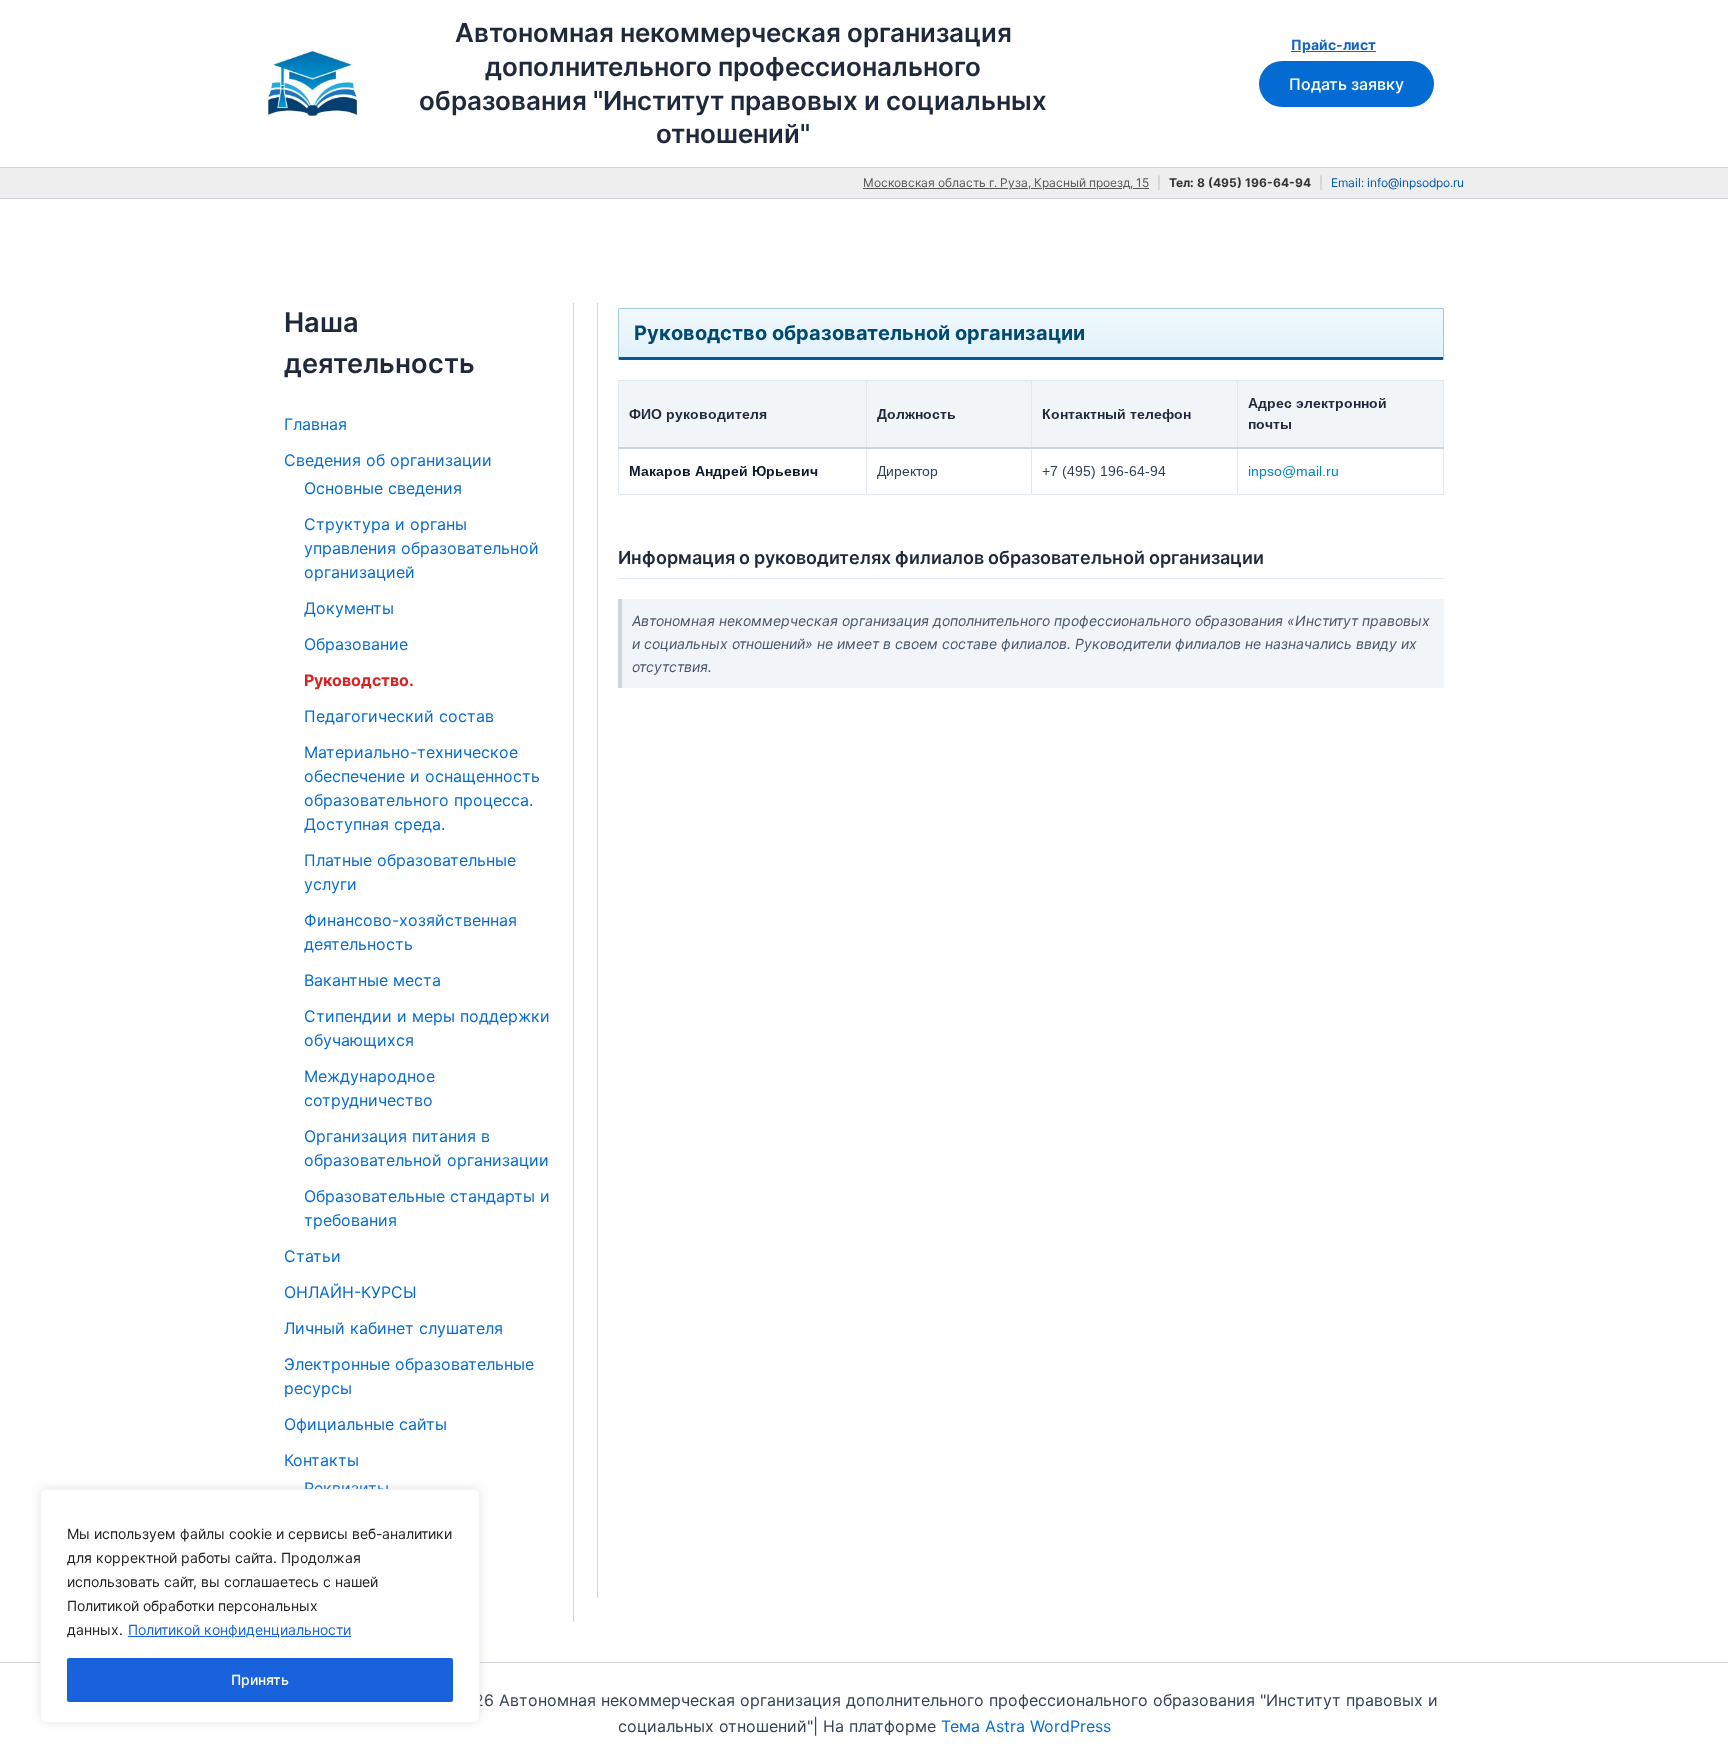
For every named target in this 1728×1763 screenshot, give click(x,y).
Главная (315, 424)
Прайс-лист (1333, 44)
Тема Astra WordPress (1026, 1726)
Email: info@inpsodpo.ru (1397, 182)
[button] (1346, 84)
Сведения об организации (388, 460)
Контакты (321, 1460)
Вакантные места (372, 980)
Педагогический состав (399, 716)
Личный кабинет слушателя (393, 1328)
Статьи (312, 1256)
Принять (260, 1679)
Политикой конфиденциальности (239, 1629)
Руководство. (359, 680)
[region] (260, 1606)
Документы (349, 608)
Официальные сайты (365, 1424)
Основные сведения (383, 488)
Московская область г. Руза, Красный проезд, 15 (1006, 182)
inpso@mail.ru (1293, 471)
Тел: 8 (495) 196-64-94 (1240, 182)
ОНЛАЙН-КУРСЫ (350, 1292)
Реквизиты (346, 1488)
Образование (356, 644)
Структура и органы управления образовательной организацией (421, 548)
